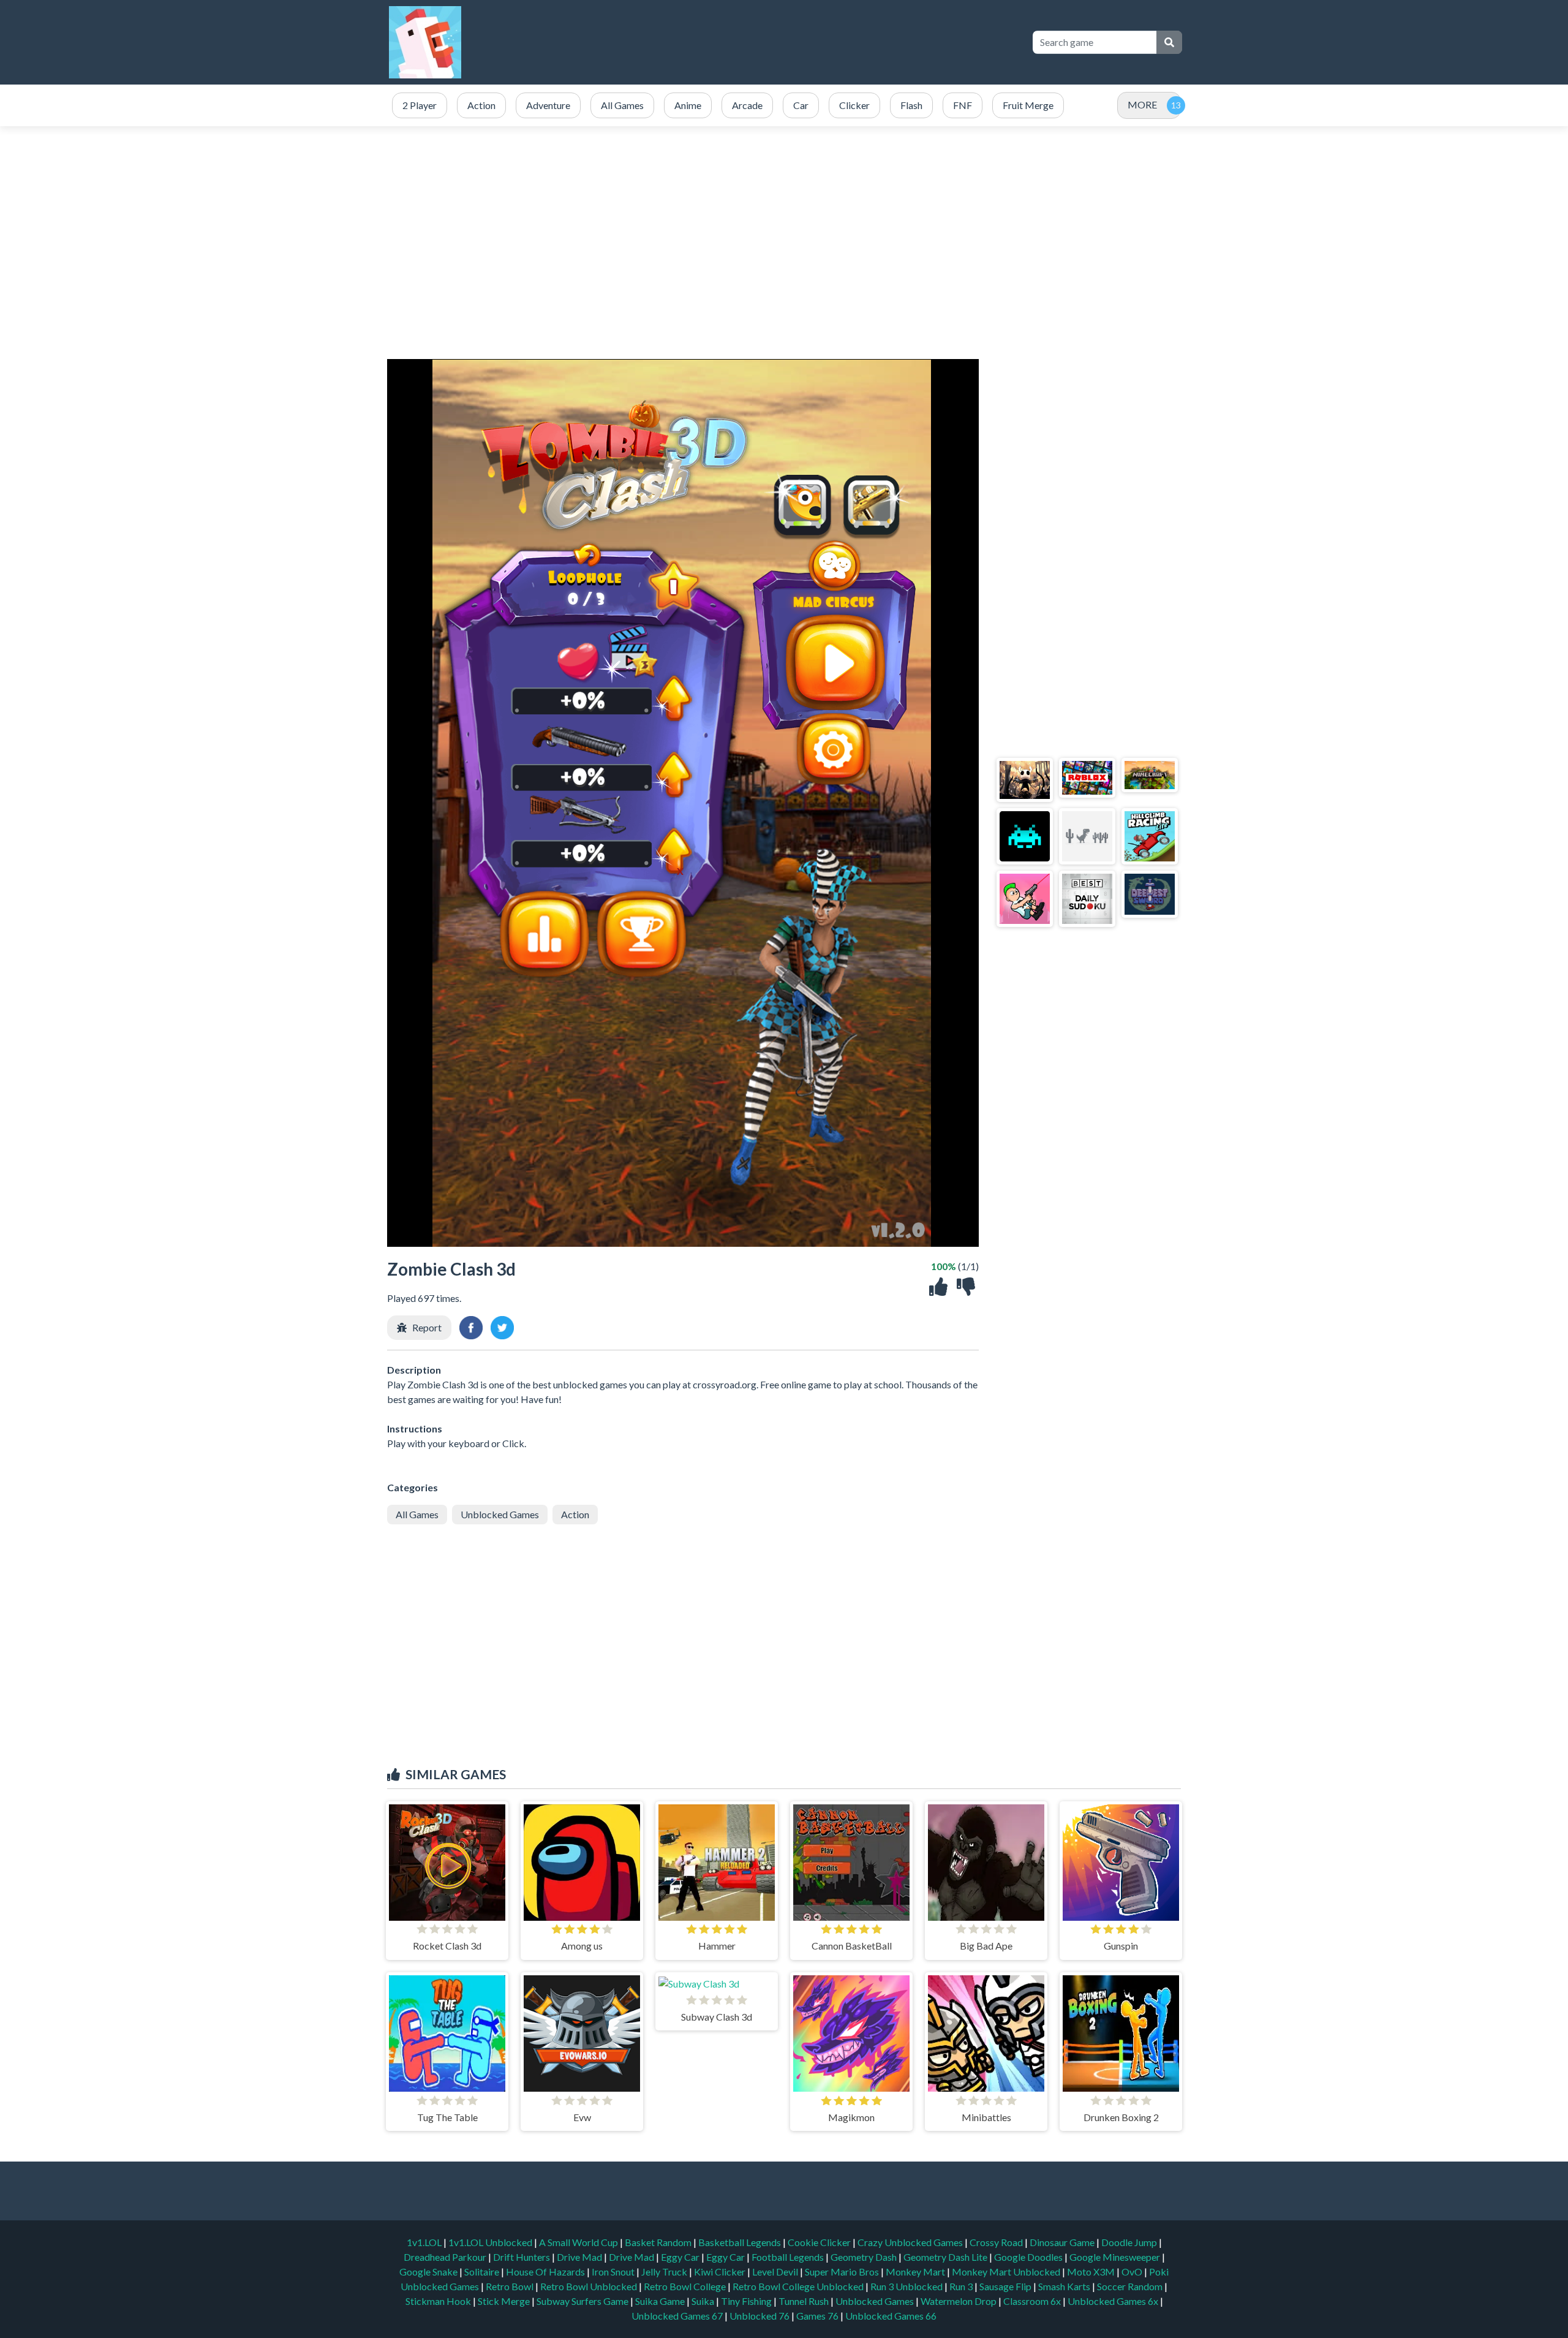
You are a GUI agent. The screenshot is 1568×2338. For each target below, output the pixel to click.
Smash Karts (1065, 2286)
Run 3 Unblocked (907, 2286)
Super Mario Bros (843, 2272)
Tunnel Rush (805, 2301)
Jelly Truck (665, 2272)
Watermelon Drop (959, 2301)
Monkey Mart (916, 2272)
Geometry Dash (865, 2257)
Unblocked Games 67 (677, 2316)
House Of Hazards (546, 2272)
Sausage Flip (1006, 2286)
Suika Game (661, 2301)
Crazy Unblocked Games (911, 2242)
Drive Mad (580, 2257)
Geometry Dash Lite (946, 2257)
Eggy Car (681, 2257)
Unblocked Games (500, 1514)
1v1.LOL (425, 2242)
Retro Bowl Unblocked (590, 2286)
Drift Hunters (522, 2257)
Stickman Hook (439, 2301)
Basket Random (659, 2242)
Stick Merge (505, 2301)
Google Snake (429, 2272)
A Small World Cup (579, 2242)
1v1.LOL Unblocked (491, 2242)
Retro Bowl (511, 2286)
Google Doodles (1029, 2257)
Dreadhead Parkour (446, 2257)
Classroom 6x (1032, 2301)
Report (427, 1327)
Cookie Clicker (820, 2242)
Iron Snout (614, 2272)
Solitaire (483, 2272)
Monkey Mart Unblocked (1007, 2272)
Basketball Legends (741, 2242)
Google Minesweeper (1116, 2257)
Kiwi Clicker (721, 2272)
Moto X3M (1092, 2272)
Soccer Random (1131, 2286)
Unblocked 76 (759, 2316)
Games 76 (817, 2316)
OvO (1133, 2272)
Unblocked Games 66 (891, 2316)
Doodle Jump (1130, 2242)
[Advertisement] (797, 42)
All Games (417, 1514)
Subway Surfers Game (583, 2301)
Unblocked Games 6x (1113, 2301)
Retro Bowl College (686, 2286)
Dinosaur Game (1063, 2242)
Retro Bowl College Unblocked (799, 2286)
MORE (1142, 104)
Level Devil (776, 2272)
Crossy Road (997, 2242)
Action (575, 1514)
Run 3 (962, 2286)
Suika (704, 2301)
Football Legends (789, 2257)
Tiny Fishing (747, 2301)
